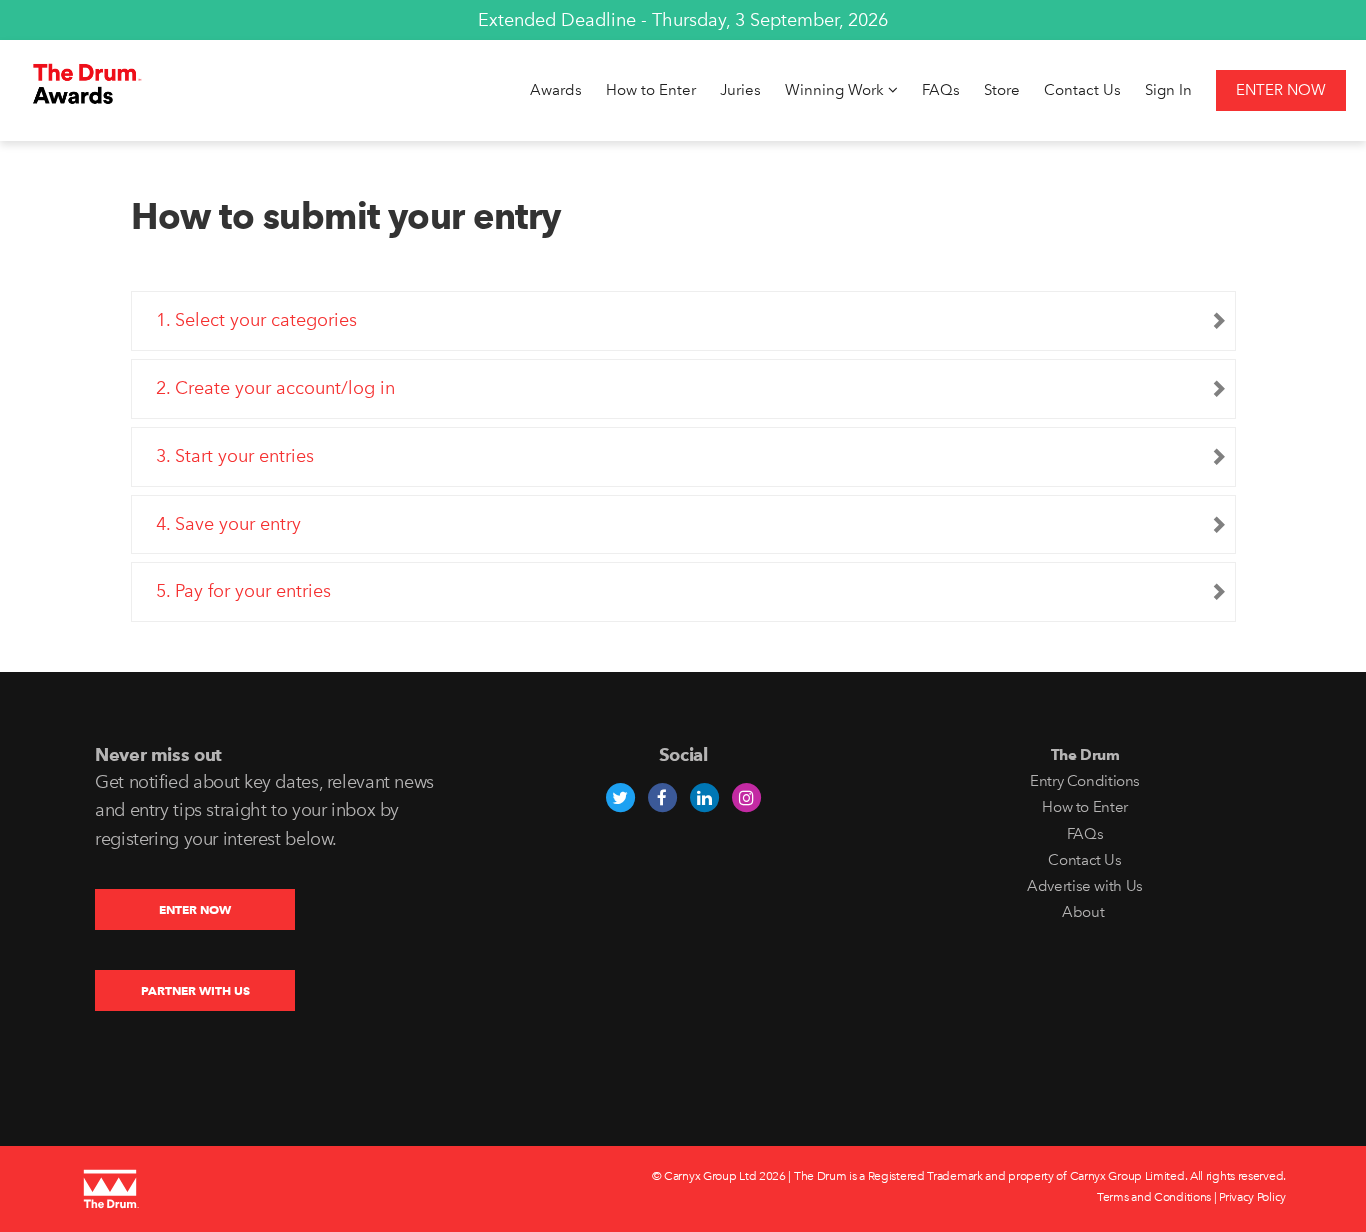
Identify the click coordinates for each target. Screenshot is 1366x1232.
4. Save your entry (228, 524)
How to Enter (651, 90)
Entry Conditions (1085, 781)
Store (1002, 90)
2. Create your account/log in (275, 388)
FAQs (941, 90)
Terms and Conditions (1154, 1197)
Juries (740, 90)
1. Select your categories (256, 320)
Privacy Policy (1252, 1197)
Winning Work (836, 90)
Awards (556, 90)
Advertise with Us (1085, 886)
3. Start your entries (235, 456)
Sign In (1168, 90)
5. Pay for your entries (243, 591)
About (1085, 912)
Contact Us (1082, 90)
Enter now (1281, 90)
